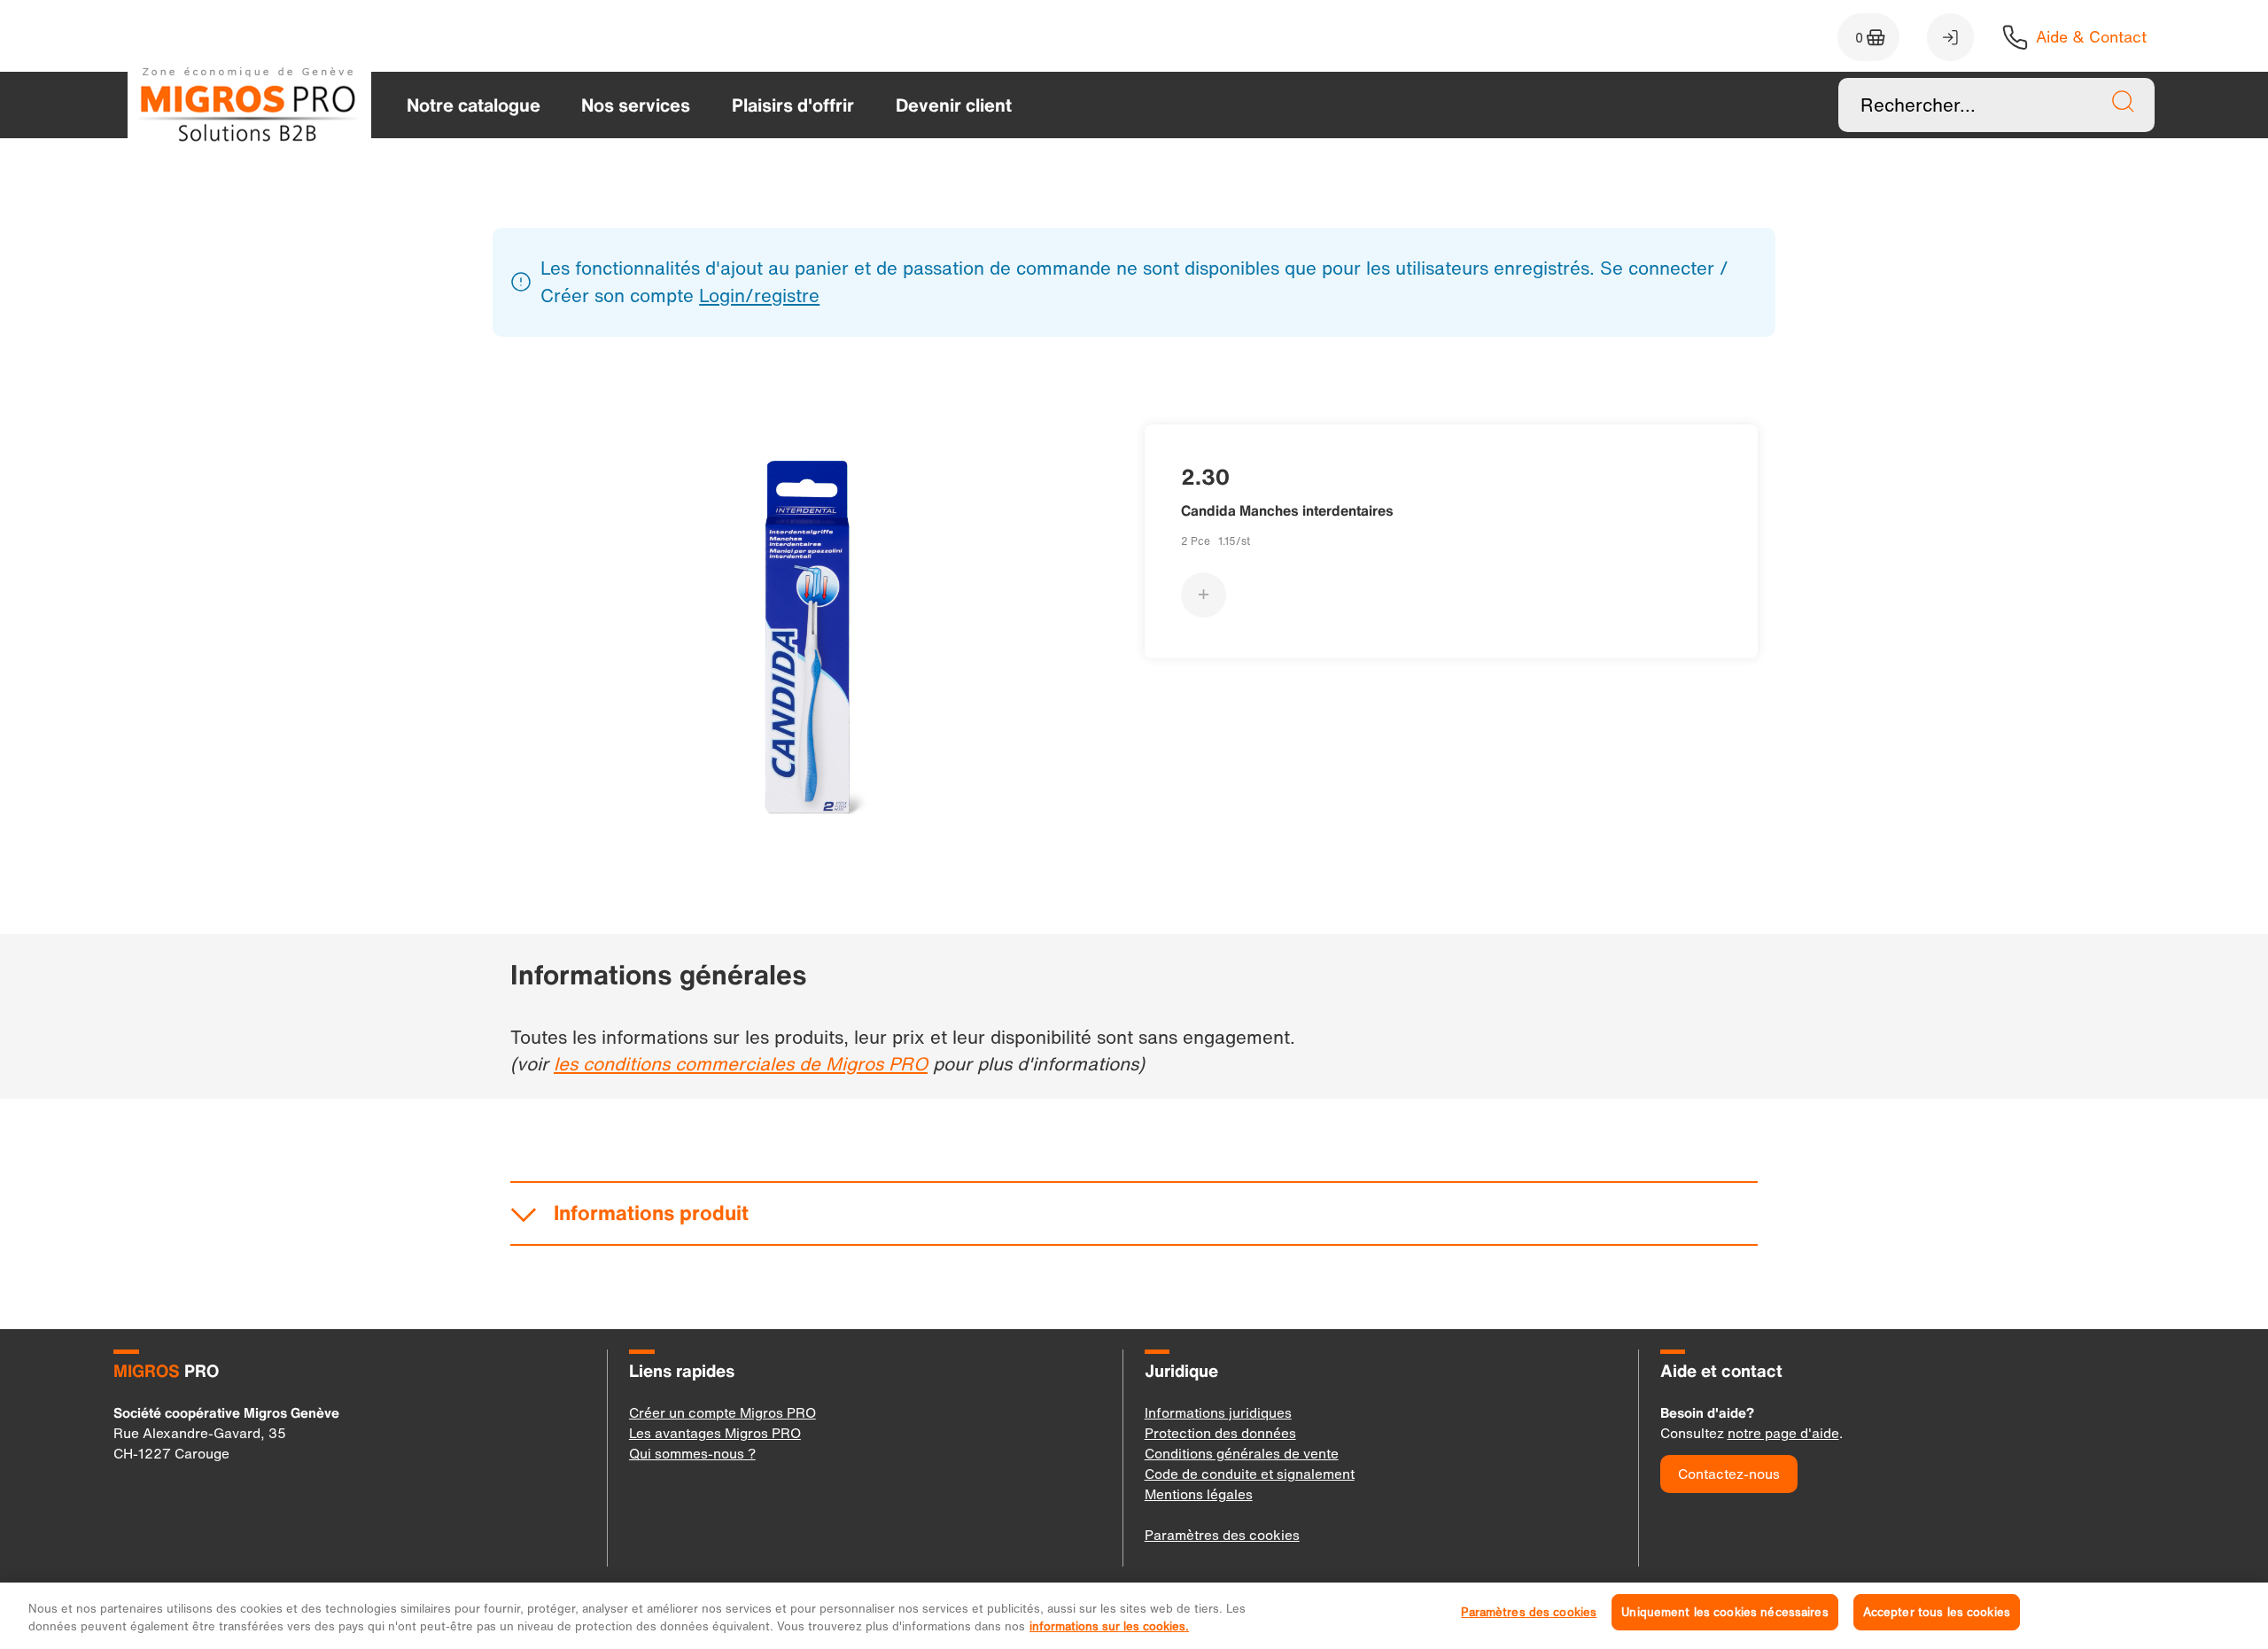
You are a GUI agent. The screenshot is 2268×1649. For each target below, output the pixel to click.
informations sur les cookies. (1109, 1626)
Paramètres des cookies (1529, 1612)
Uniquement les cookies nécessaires (1724, 1612)
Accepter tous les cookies (1937, 1612)
